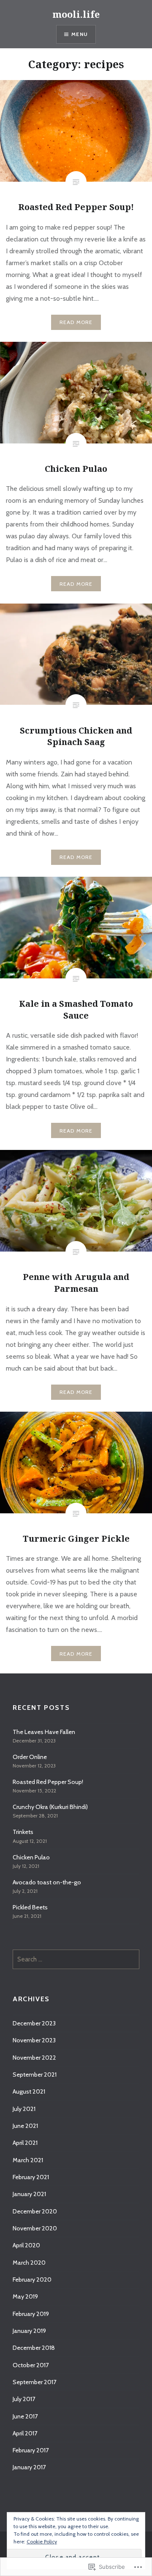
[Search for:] (76, 1959)
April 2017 (25, 2433)
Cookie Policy (42, 2541)
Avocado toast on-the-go (47, 1882)
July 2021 (24, 2109)
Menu (80, 34)
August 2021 (29, 2091)
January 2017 (29, 2467)
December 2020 (35, 2211)
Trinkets (23, 1832)
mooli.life (76, 14)
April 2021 (25, 2143)
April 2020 (26, 2245)
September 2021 (35, 2075)
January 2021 (29, 2194)
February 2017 (31, 2450)
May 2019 (25, 2296)
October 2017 (31, 2365)
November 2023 (34, 2040)
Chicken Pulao (31, 1857)
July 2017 (24, 2399)
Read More (76, 322)
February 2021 (31, 2177)
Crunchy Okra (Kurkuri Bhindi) (50, 1807)
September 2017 (34, 2382)
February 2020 (32, 2280)
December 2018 (34, 2348)
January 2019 (29, 2331)
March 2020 (29, 2263)
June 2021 (25, 2126)
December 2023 (34, 2023)
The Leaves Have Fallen (44, 1732)
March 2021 (28, 2160)
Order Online (30, 1757)
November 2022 (34, 2058)
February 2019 (31, 2314)
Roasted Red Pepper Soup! (48, 1782)
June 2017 (25, 2416)
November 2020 (35, 2228)
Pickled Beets (30, 1907)
